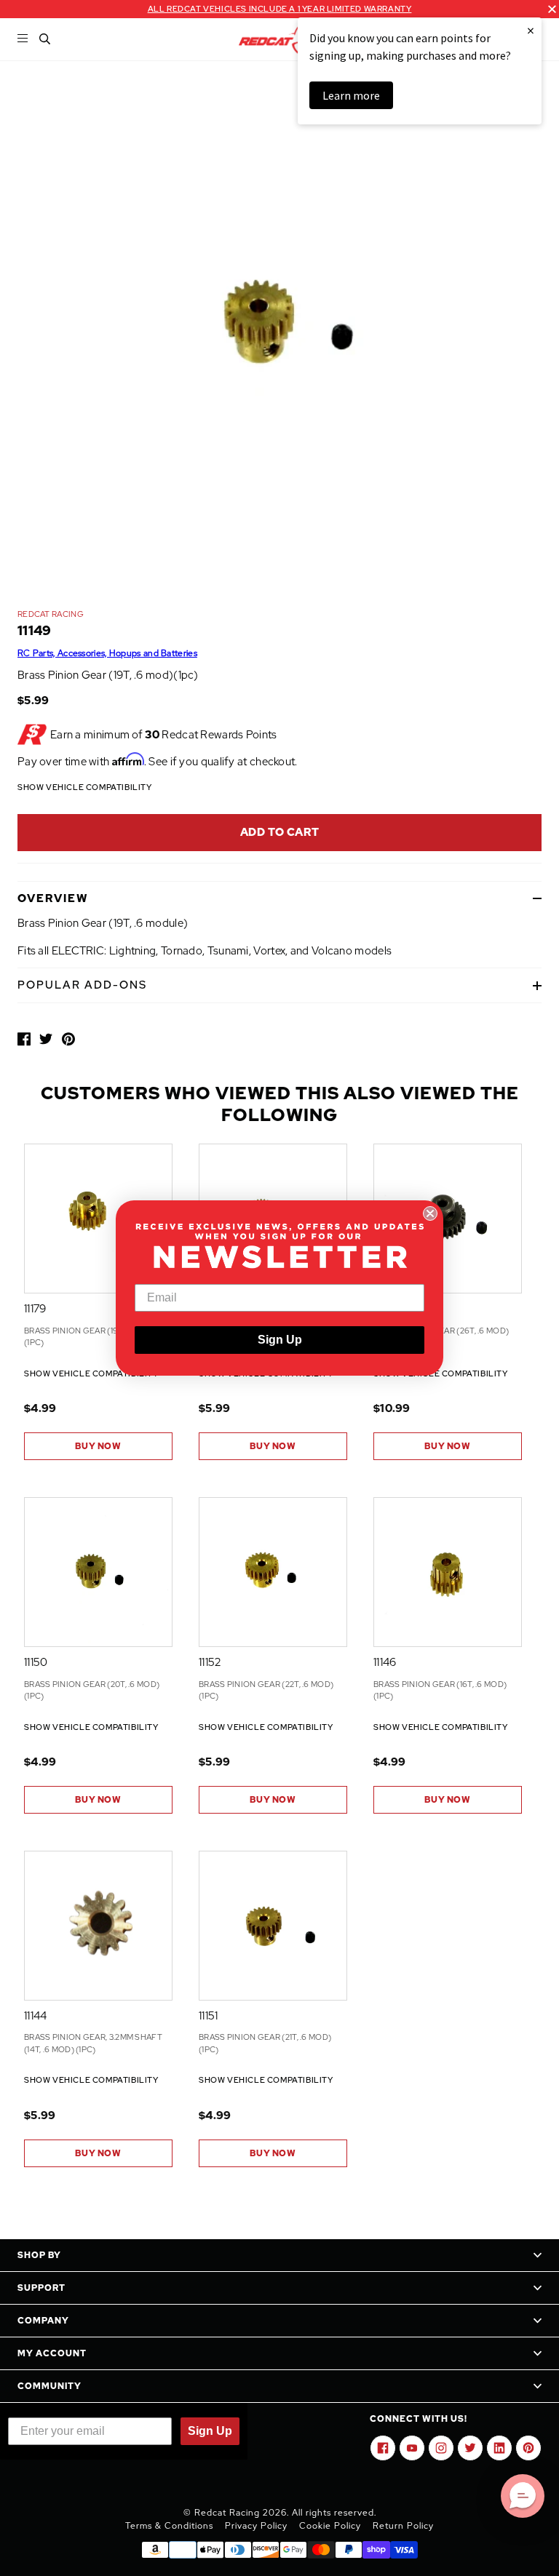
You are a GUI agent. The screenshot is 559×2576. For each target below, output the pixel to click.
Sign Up (280, 1340)
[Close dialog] (430, 1213)
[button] (523, 2496)
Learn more (351, 95)
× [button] (531, 30)
